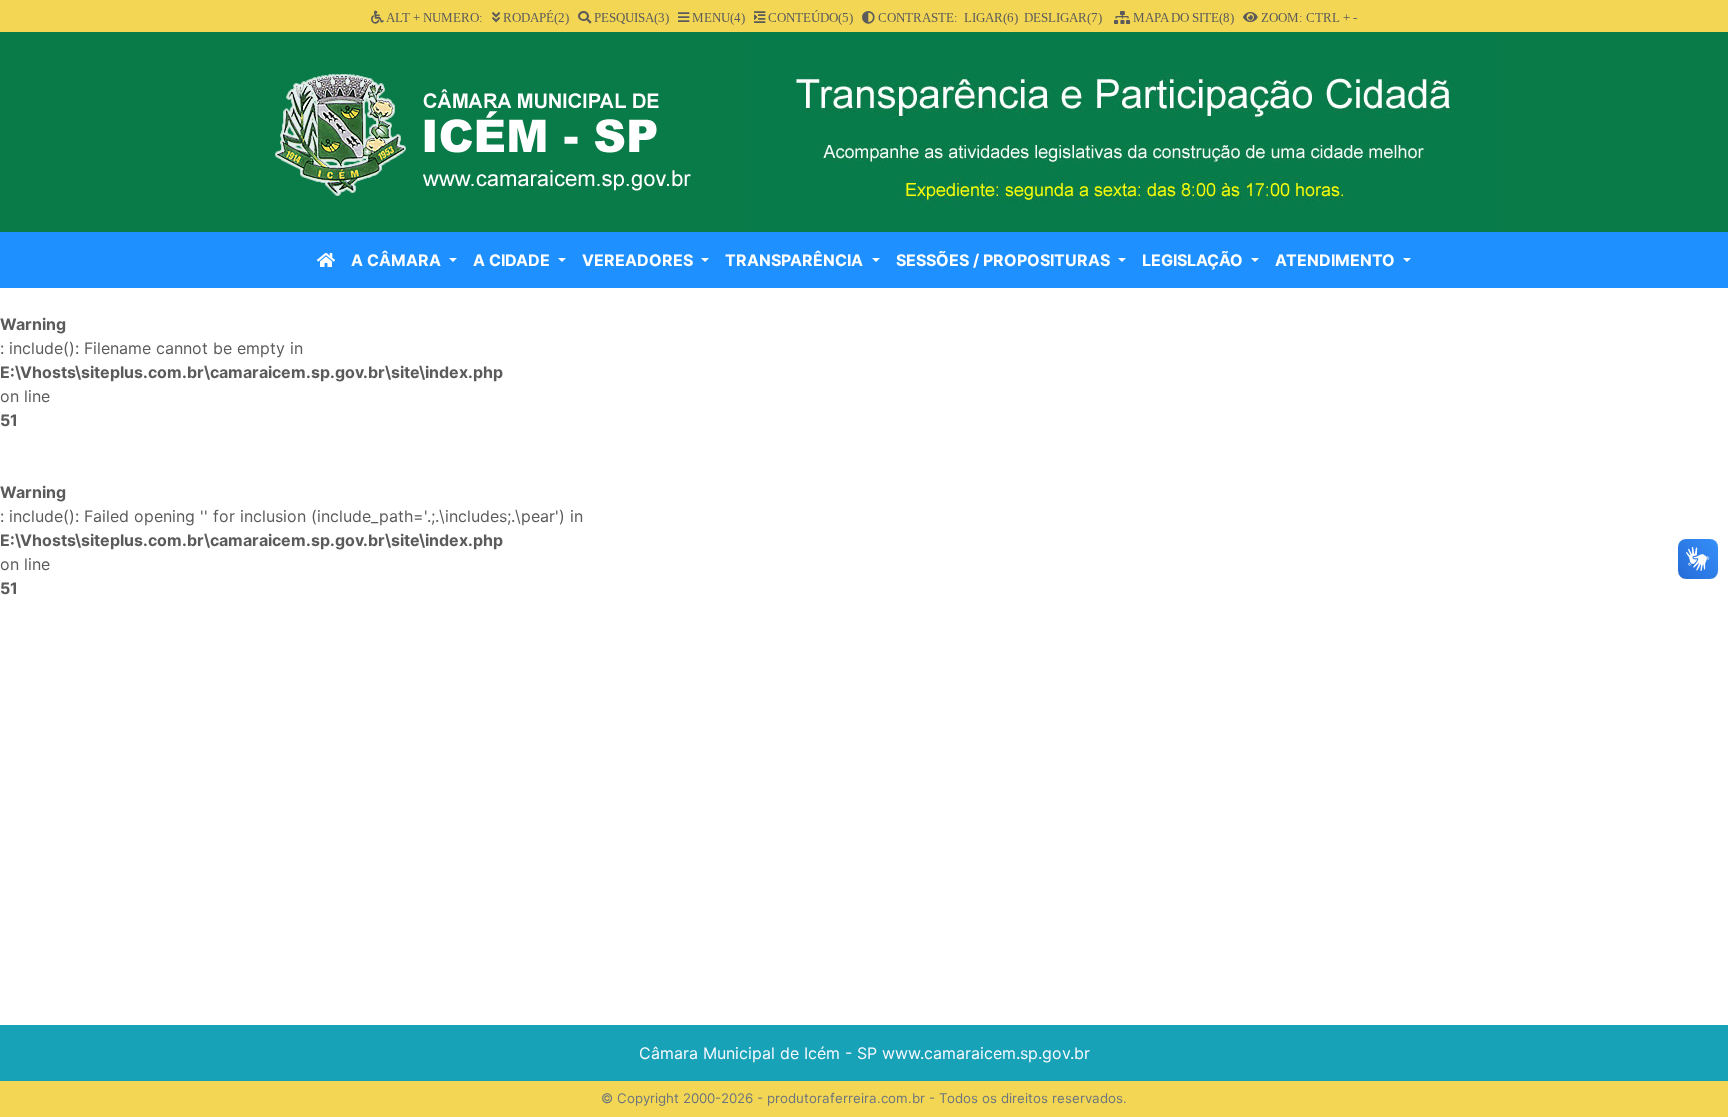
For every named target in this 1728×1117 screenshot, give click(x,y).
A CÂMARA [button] (398, 260)
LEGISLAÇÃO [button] (1194, 260)
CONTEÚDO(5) (809, 17)
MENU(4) (717, 17)
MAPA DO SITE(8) (1182, 17)
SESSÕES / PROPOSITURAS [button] (1005, 260)
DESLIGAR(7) (1063, 17)
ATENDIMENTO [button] (1337, 260)
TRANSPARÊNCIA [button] (796, 260)
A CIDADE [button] (513, 260)
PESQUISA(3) (630, 17)
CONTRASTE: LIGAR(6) (946, 17)
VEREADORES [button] (639, 260)
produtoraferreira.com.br (846, 1098)
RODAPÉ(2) (534, 17)
